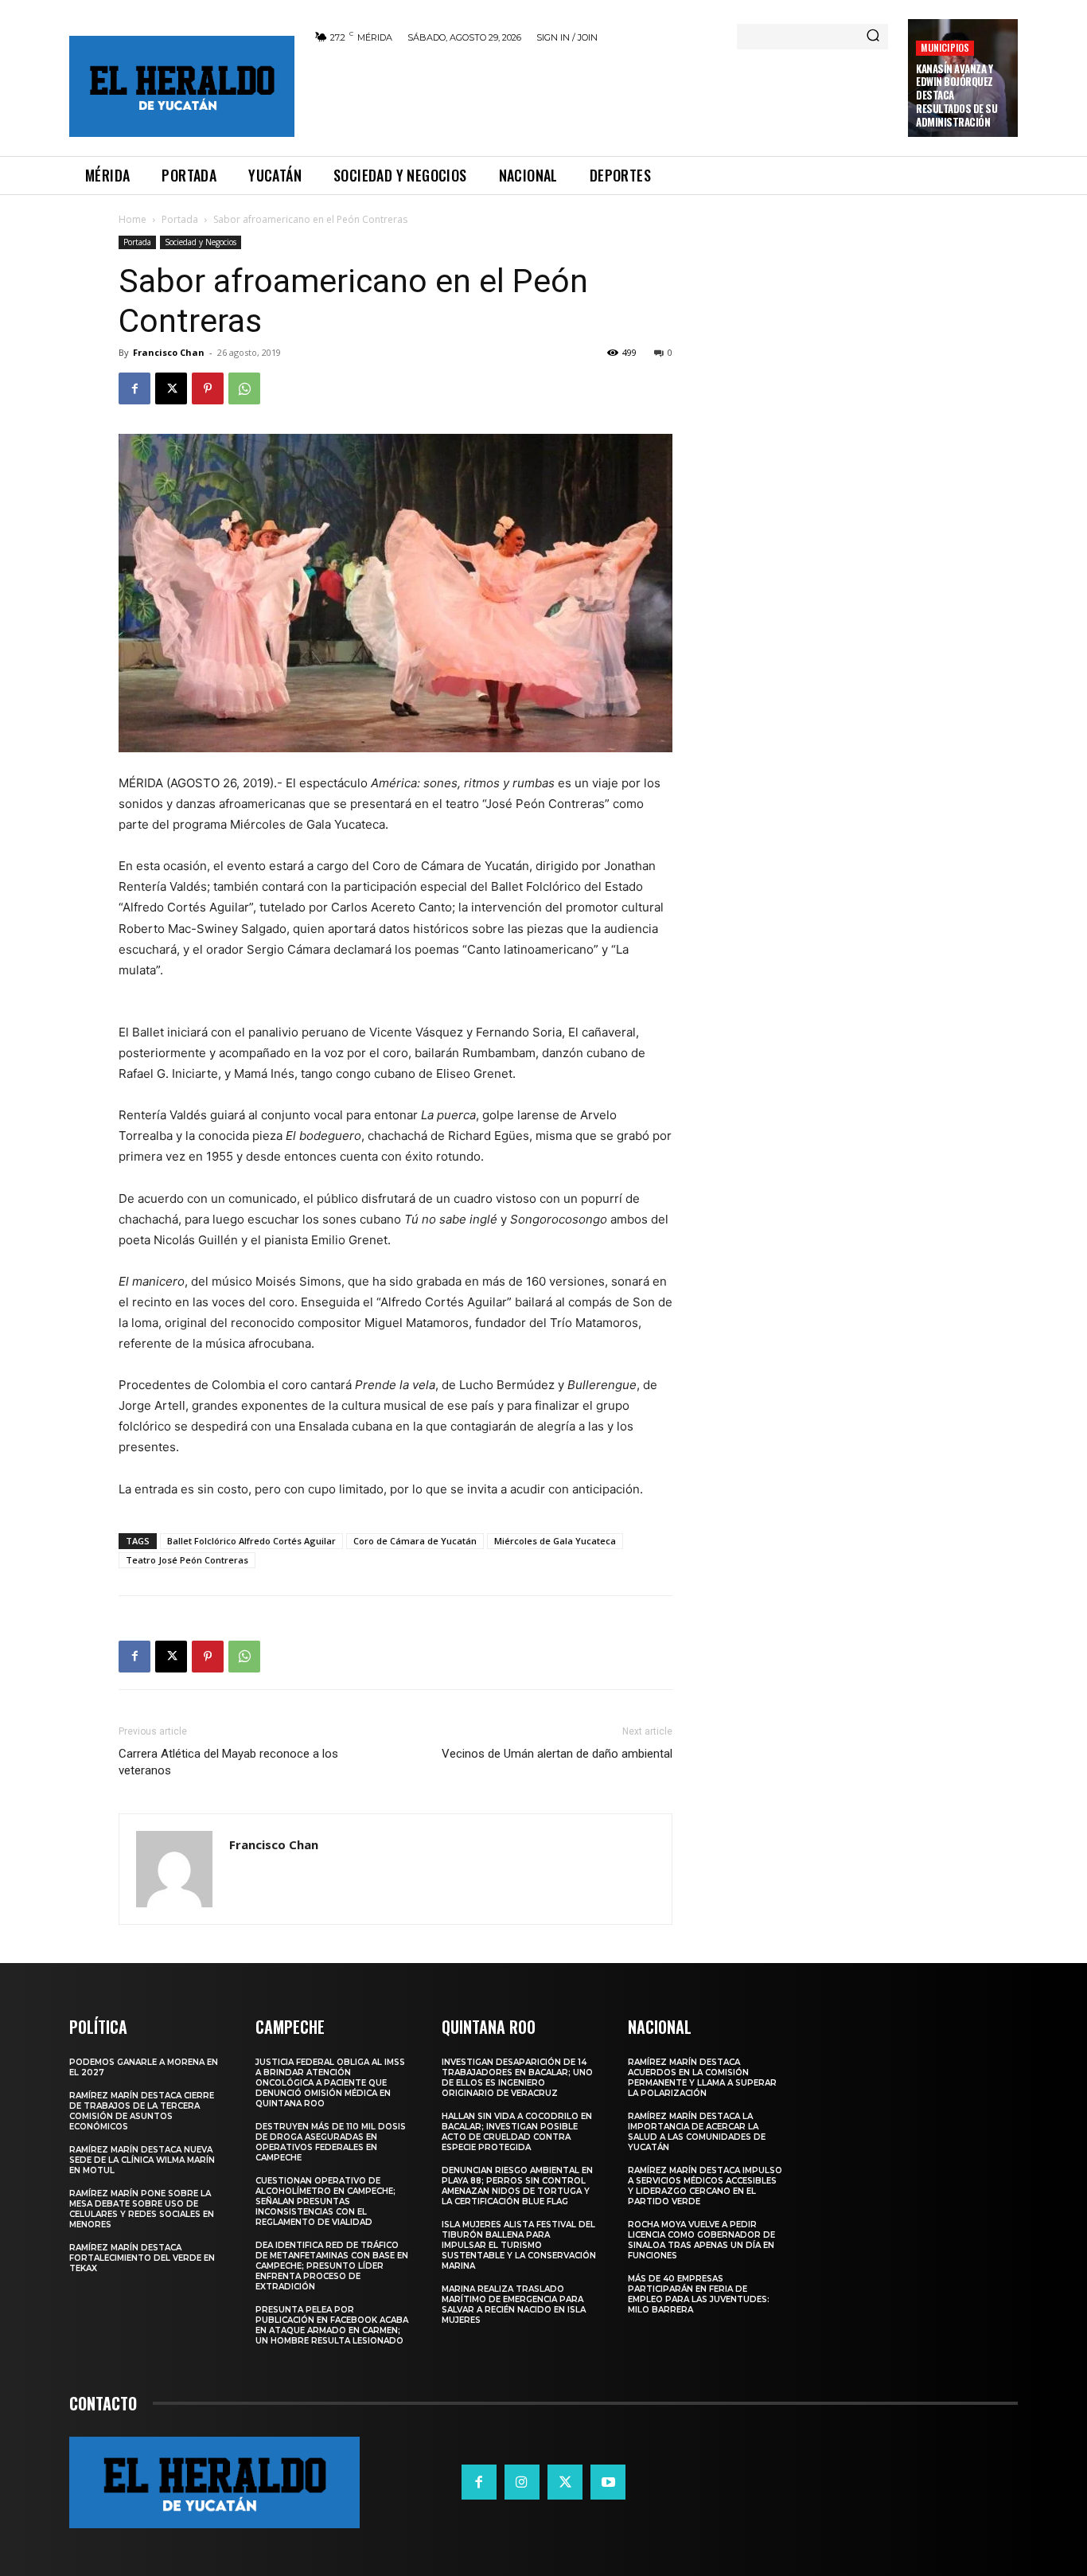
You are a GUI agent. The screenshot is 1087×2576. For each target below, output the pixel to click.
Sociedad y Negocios (201, 242)
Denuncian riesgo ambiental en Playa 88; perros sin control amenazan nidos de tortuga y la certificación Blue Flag (517, 2186)
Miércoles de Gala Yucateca (555, 1541)
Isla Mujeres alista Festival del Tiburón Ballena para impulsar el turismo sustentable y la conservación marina (519, 2245)
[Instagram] (522, 2482)
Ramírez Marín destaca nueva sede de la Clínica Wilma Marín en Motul (142, 2160)
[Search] (873, 37)
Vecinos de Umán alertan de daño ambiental (557, 1754)
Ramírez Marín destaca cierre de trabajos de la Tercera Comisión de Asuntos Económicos (142, 2111)
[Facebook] (134, 388)
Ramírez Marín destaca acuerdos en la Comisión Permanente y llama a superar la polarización (702, 2078)
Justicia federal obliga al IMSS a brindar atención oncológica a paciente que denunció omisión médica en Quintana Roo (330, 2083)
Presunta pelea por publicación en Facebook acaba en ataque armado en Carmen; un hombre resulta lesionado (332, 2325)
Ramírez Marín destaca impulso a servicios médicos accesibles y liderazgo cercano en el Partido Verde (705, 2186)
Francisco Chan (169, 352)
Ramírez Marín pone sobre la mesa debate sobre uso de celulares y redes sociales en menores (142, 2209)
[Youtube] (608, 2482)
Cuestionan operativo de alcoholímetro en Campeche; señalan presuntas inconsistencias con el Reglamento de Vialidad (325, 2201)
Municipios (945, 47)
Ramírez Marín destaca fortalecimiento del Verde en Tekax (142, 2258)
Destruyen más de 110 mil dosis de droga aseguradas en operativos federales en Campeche (331, 2142)
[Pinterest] (208, 388)
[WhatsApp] (244, 388)
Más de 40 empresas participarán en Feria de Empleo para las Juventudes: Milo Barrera (699, 2294)
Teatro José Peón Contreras (187, 1560)
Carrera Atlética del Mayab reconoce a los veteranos (228, 1762)
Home (132, 219)
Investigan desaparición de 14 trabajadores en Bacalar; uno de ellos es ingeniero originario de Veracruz (517, 2078)
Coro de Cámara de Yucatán (415, 1541)
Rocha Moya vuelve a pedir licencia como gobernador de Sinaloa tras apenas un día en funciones (701, 2240)
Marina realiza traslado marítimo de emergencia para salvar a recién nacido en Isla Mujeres (514, 2305)
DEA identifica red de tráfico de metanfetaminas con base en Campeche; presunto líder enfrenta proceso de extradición (332, 2266)
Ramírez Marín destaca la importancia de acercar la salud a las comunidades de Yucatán (697, 2132)
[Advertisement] (602, 97)
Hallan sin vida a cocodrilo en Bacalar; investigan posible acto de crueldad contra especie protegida (517, 2132)
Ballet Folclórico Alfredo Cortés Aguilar (251, 1541)
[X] (171, 388)
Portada (180, 219)
